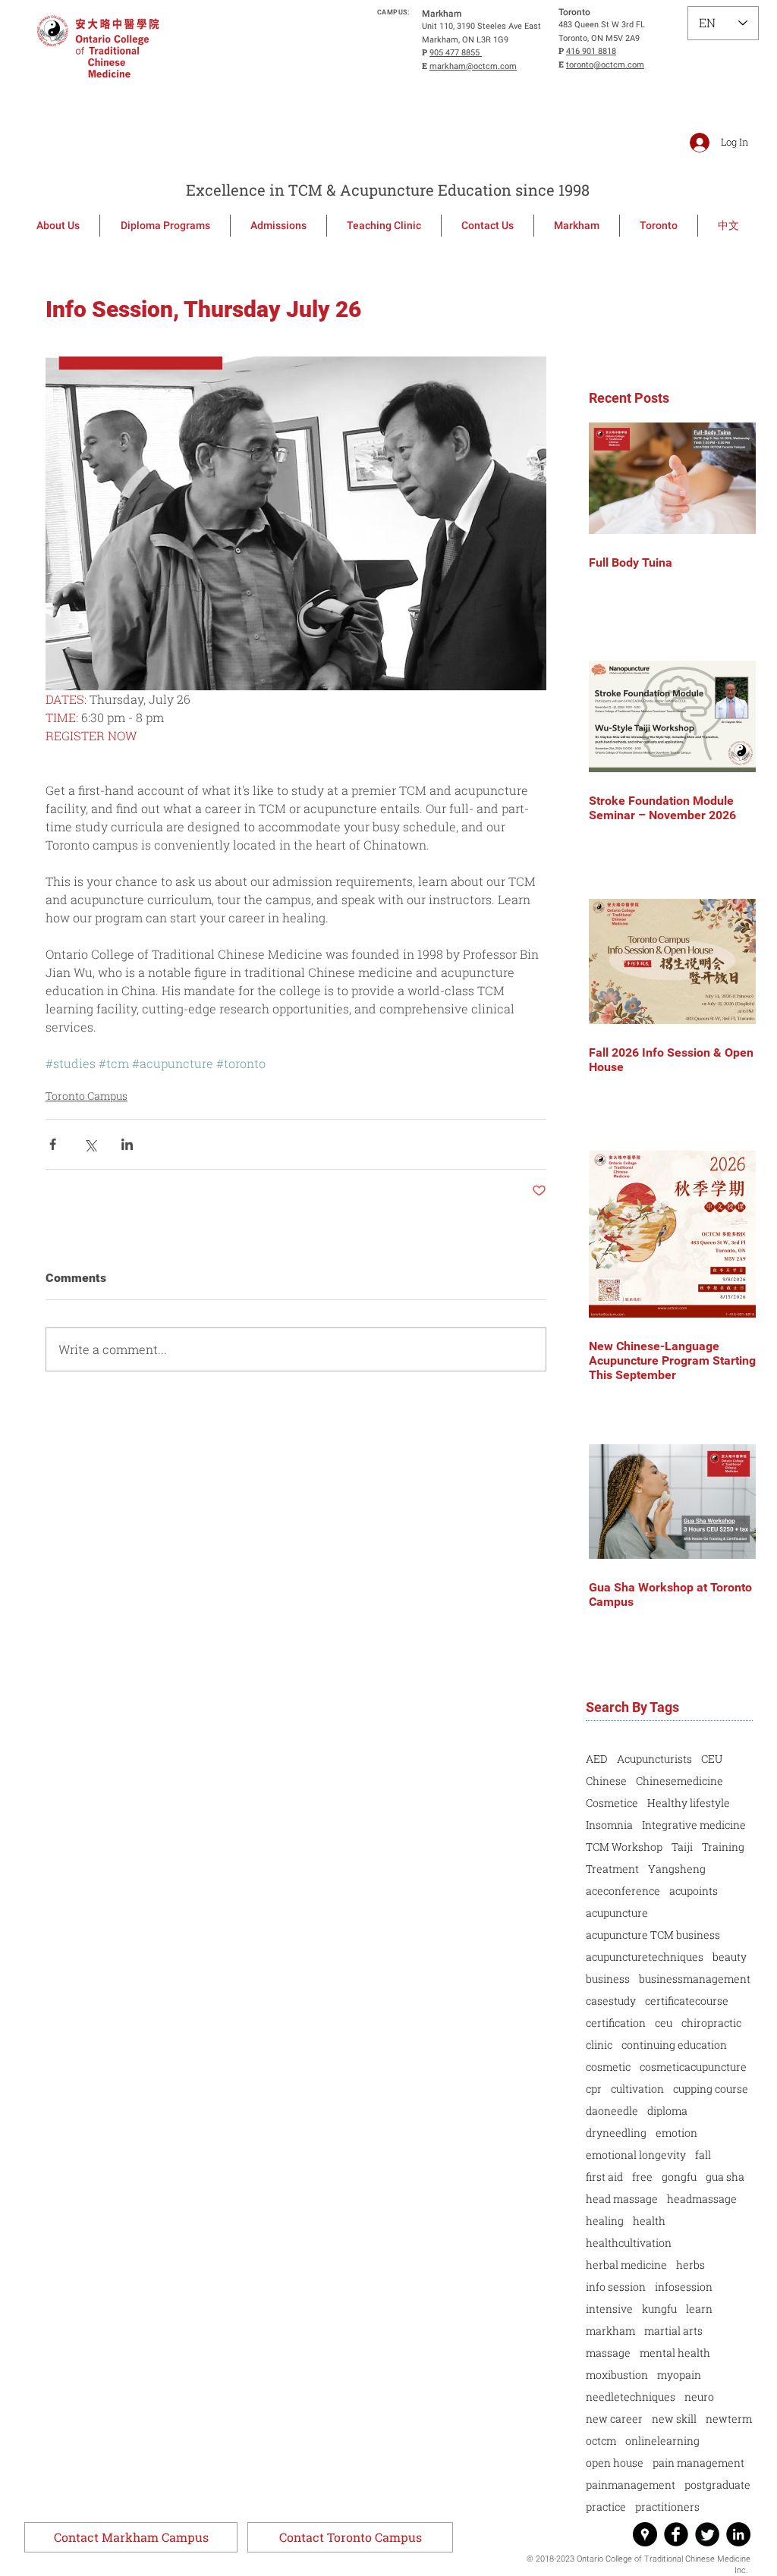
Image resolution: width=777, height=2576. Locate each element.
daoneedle (612, 2111)
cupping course (711, 2089)
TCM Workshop (624, 1847)
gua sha (725, 2177)
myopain (679, 2375)
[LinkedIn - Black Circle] (738, 2534)
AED (597, 1759)
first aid (604, 2177)
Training (723, 1847)
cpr (594, 2089)
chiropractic (711, 2023)
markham (610, 2331)
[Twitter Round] (707, 2534)
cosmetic (608, 2067)
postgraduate (717, 2485)
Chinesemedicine (679, 1781)
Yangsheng (677, 1869)
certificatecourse (687, 2001)
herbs (690, 2265)
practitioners (667, 2507)
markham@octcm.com (473, 66)
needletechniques (631, 2397)
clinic (599, 2045)
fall (703, 2155)
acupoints (694, 1891)
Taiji (682, 1847)
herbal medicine (626, 2265)
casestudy (611, 2001)
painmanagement (631, 2485)
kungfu (659, 2309)
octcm (601, 2441)
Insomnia (609, 1825)
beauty (730, 1957)
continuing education (674, 2045)
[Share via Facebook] (53, 1144)
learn (699, 2309)
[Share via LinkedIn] (127, 1144)
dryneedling (616, 2133)
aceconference (623, 1891)
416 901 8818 (591, 51)
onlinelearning (662, 2441)
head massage (622, 2199)
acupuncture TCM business (653, 1935)
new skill (674, 2419)
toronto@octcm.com (605, 65)
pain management (698, 2463)
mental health (675, 2353)
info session (616, 2287)
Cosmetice (612, 1803)
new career (614, 2419)
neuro (699, 2397)
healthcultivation (629, 2243)
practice (606, 2507)
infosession (684, 2287)
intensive (609, 2309)
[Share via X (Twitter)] (90, 1144)
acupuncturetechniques (645, 1957)
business (608, 1979)
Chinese (606, 1781)
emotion (676, 2133)
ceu (664, 2023)
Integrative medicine (694, 1825)
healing (605, 2221)
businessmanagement (695, 1979)
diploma (667, 2111)
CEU (712, 1759)
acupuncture (617, 1913)
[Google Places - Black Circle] (645, 2534)
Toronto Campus (87, 1096)
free (642, 2177)
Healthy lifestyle (689, 1803)
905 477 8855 (456, 53)
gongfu (679, 2177)
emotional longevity (636, 2155)
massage (608, 2353)
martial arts (673, 2331)
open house (615, 2463)
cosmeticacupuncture (693, 2067)
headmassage (702, 2199)
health (649, 2221)
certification (616, 2023)
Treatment (612, 1869)
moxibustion (617, 2375)
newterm (729, 2419)
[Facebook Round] (676, 2534)
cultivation (637, 2089)
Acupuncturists (654, 1759)
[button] (131, 2537)
